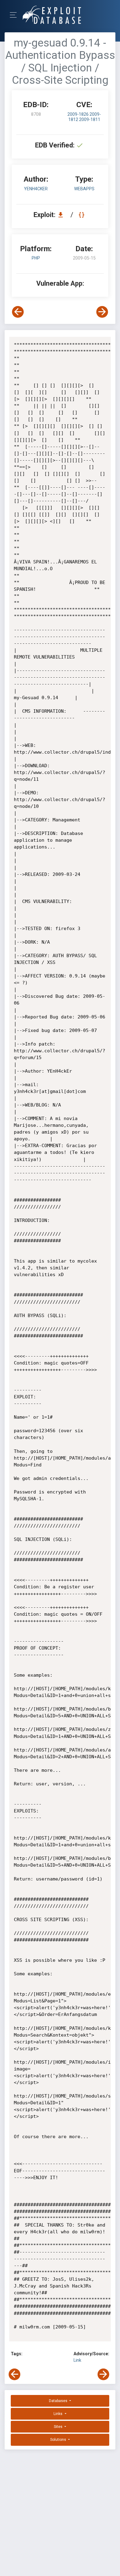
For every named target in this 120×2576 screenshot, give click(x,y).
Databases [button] (59, 2401)
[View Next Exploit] (102, 312)
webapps (84, 189)
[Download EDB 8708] (62, 215)
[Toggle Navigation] (15, 15)
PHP (36, 258)
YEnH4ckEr (36, 189)
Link (77, 2360)
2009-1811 (90, 119)
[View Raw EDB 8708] (82, 215)
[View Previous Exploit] (18, 312)
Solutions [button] (59, 2440)
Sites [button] (59, 2427)
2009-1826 (78, 114)
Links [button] (58, 2414)
